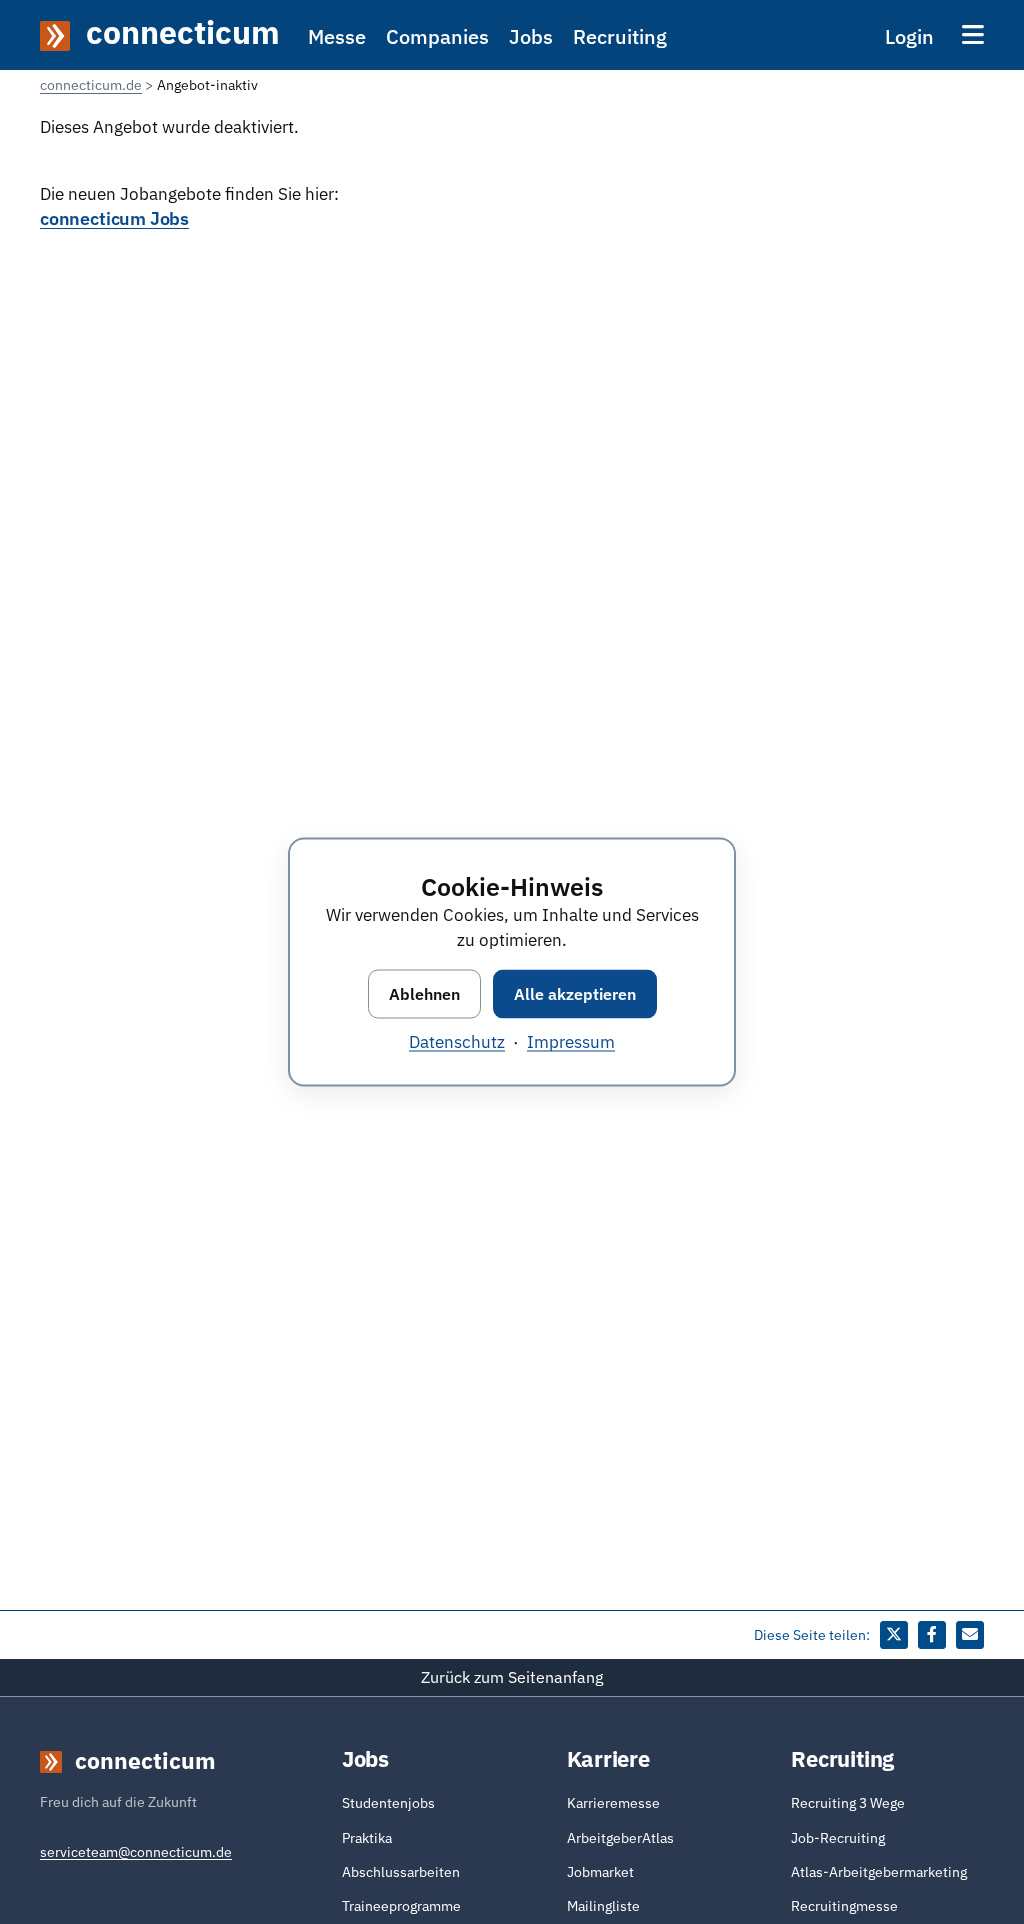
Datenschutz (457, 1041)
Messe (337, 36)
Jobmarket (600, 1872)
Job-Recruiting (838, 1838)
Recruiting (620, 36)
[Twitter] (894, 1635)
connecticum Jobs (114, 218)
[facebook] (932, 1635)
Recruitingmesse (844, 1906)
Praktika (367, 1838)
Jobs (531, 36)
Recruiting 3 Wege (848, 1803)
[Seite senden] (970, 1635)
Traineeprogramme (401, 1906)
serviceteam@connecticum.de (136, 1852)
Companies (437, 36)
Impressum (571, 1041)
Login (909, 36)
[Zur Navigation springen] (973, 34)
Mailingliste (603, 1906)
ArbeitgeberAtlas (620, 1838)
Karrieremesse (613, 1803)
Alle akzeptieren (575, 993)
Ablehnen (424, 993)
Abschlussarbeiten (401, 1872)
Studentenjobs (388, 1803)
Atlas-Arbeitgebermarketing (879, 1872)
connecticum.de (91, 85)
